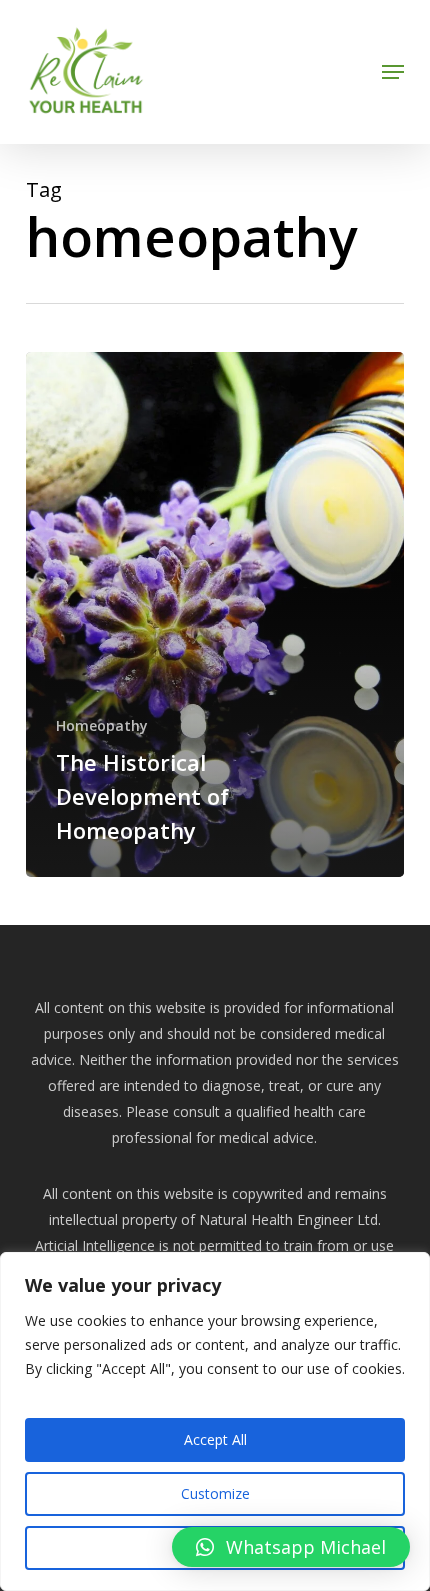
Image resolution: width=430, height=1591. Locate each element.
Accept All (215, 1439)
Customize (215, 1493)
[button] (393, 72)
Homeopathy (102, 725)
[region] (215, 1421)
